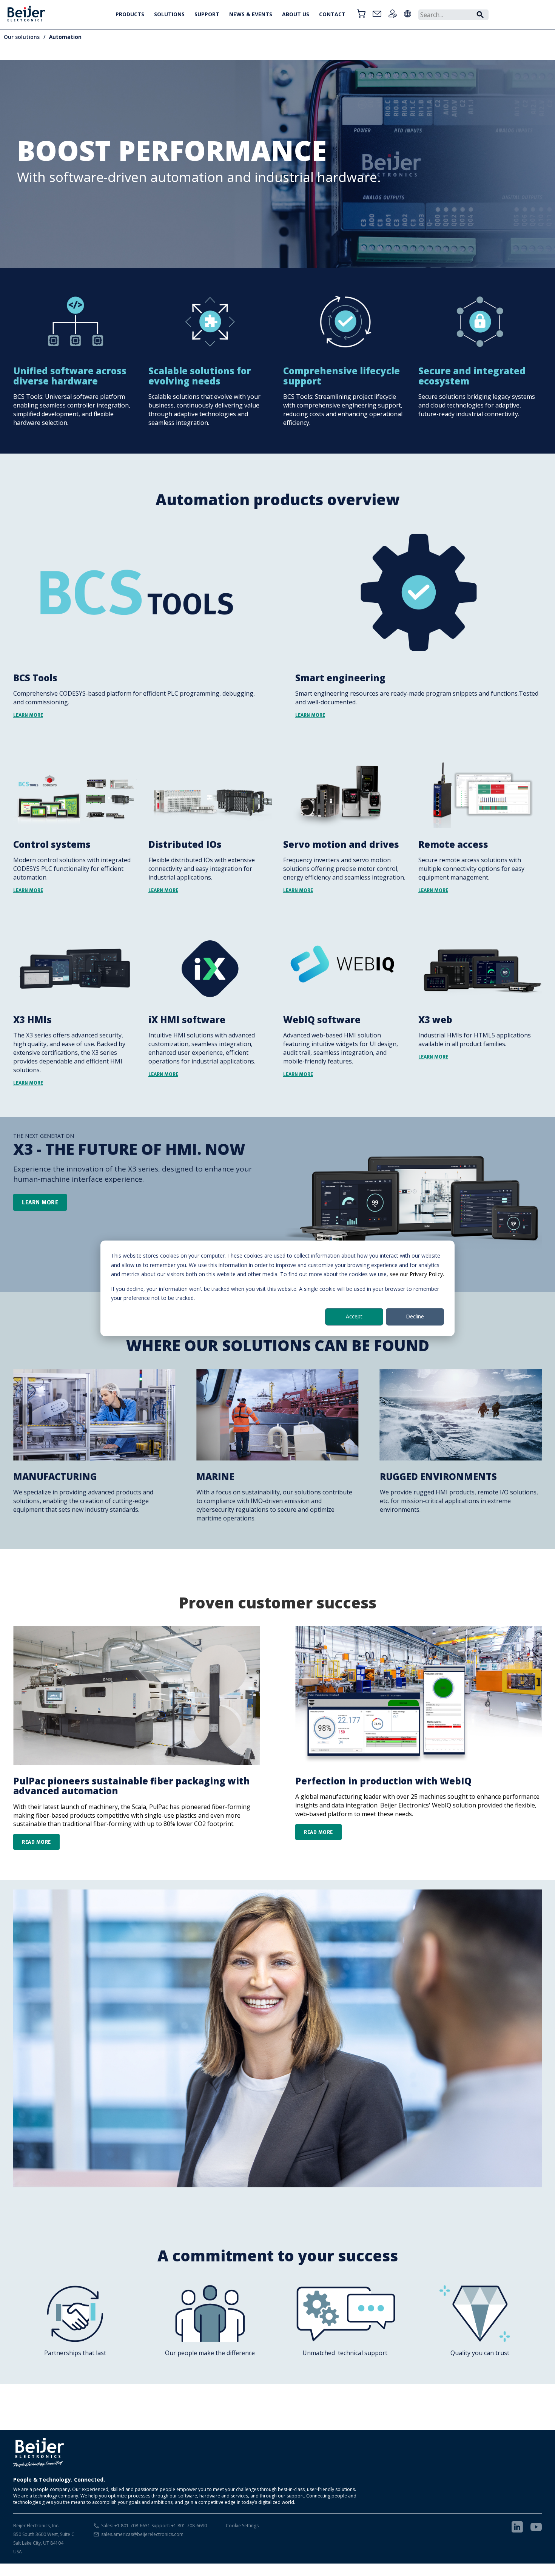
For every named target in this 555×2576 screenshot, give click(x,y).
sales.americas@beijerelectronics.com (142, 2534)
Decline (415, 1316)
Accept (354, 1316)
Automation (65, 37)
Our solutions (22, 37)
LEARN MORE (40, 1202)
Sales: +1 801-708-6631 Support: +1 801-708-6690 (154, 2526)
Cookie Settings (242, 2526)
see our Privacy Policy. (417, 1274)
